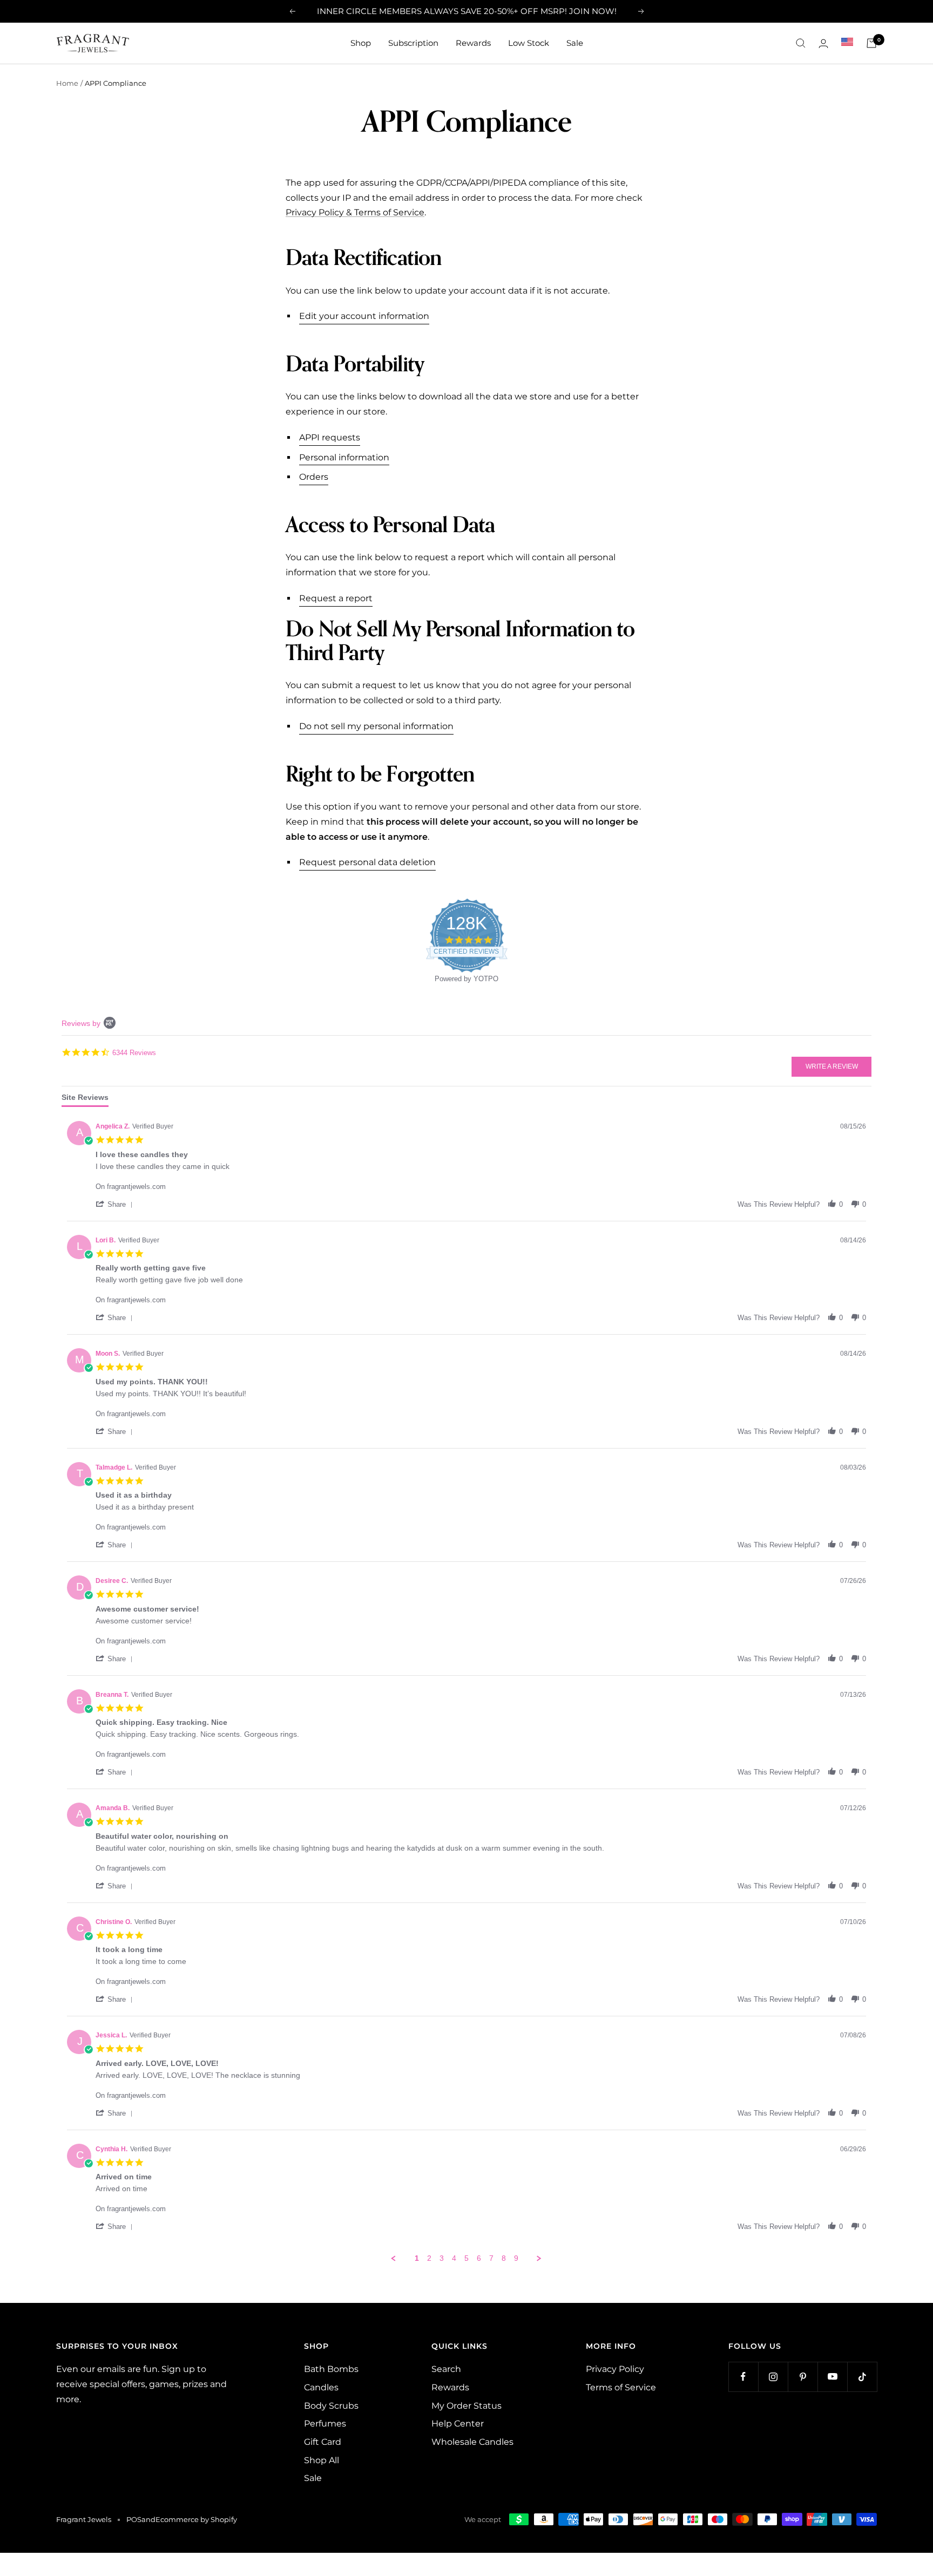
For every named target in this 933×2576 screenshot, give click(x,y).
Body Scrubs (331, 2406)
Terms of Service (621, 2387)
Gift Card (323, 2442)
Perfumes (325, 2424)
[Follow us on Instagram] (773, 2377)
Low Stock (529, 43)
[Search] (801, 43)
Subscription (413, 43)
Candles (321, 2387)
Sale (575, 43)
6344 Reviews (134, 1052)
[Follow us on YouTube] (832, 2377)
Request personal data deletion (367, 862)
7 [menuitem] (491, 2258)
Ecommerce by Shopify (196, 2519)
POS (134, 2519)
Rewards (473, 43)
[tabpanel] (466, 1690)
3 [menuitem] (442, 2258)
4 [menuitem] (454, 2258)
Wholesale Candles (472, 2442)
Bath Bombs (331, 2369)
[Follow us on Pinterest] (803, 2377)
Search (446, 2369)
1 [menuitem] (417, 2258)
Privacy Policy (615, 2369)
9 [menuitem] (516, 2258)
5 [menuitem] (466, 2258)
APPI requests (330, 437)
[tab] (85, 1100)
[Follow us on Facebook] (743, 2377)
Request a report (336, 598)
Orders (314, 477)
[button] (116, 1204)
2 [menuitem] (429, 2258)
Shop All (322, 2460)
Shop (361, 43)
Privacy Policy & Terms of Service (355, 212)
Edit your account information (364, 316)
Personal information (344, 457)
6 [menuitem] (479, 2258)
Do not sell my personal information (376, 726)
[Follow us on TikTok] (862, 2377)
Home (67, 83)
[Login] (823, 43)
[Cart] (871, 43)
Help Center (458, 2424)
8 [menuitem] (504, 2258)
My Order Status (466, 2406)
